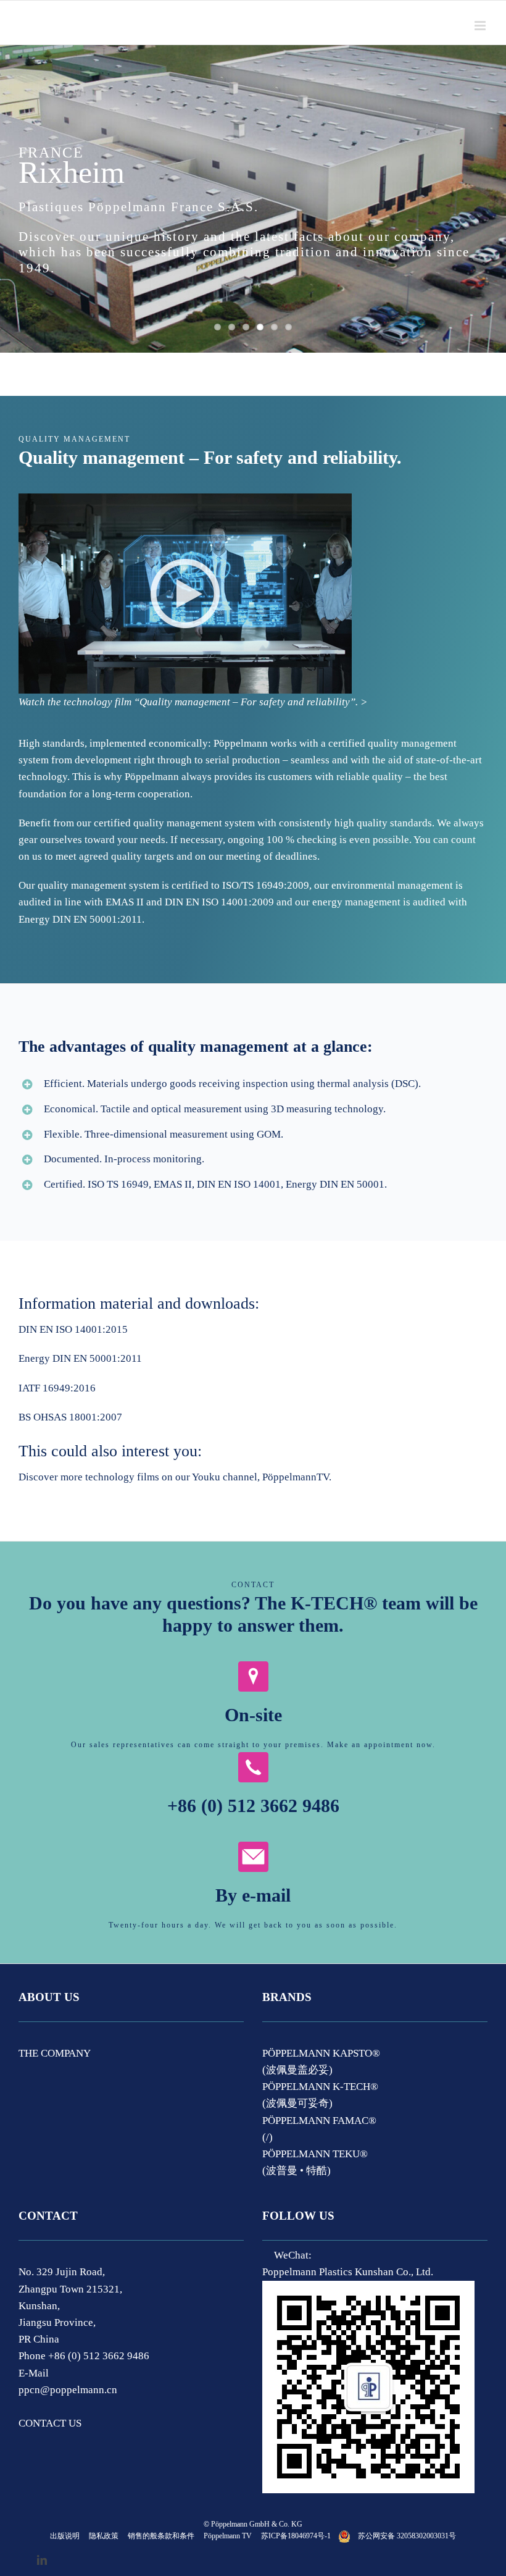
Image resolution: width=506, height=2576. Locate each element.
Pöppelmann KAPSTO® (321, 2053)
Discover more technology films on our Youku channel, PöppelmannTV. (175, 1477)
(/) (268, 2137)
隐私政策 (104, 2536)
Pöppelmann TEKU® (315, 2154)
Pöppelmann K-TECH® (320, 2087)
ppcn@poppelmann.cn (68, 2390)
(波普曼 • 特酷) (297, 2171)
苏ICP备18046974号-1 (296, 2536)
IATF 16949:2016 (57, 1388)
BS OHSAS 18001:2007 (70, 1417)
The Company (55, 2053)
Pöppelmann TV (228, 2536)
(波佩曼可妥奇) (297, 2103)
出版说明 (65, 2536)
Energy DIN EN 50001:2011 (80, 1358)
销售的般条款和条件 (161, 2536)
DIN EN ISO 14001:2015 (73, 1329)
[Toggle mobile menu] (481, 26)
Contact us (50, 2423)
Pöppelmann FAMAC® (319, 2121)
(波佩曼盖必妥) (297, 2070)
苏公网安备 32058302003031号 (407, 2536)
